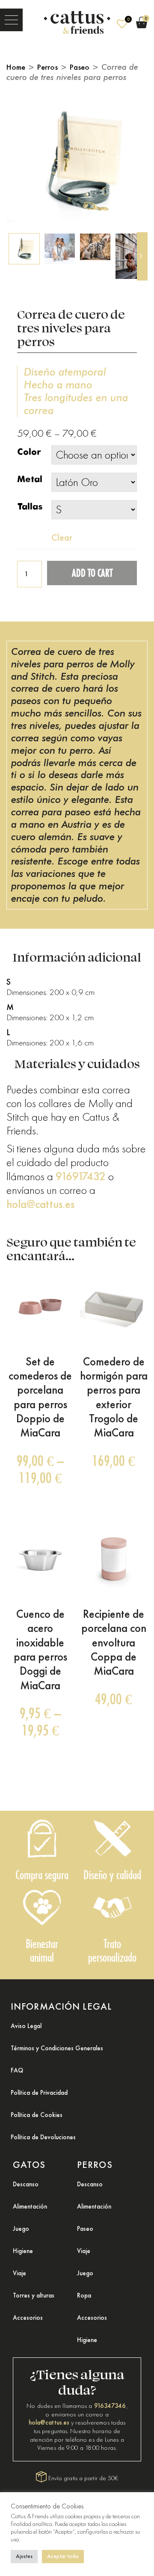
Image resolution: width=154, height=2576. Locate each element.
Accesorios (28, 2318)
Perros (47, 67)
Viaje (19, 2273)
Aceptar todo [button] (63, 2556)
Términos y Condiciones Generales (57, 2048)
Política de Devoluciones (43, 2137)
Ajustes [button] (24, 2556)
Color (29, 452)
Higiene (23, 2251)
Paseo (80, 67)
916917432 (81, 1176)
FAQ (17, 2070)
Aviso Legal (26, 2026)
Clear (62, 537)
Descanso (26, 2184)
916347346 (110, 2406)
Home (16, 67)
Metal (30, 479)
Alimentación (30, 2206)
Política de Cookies (37, 2115)
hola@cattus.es (40, 1204)
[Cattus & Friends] (77, 20)
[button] (11, 20)
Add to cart (92, 573)
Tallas (30, 507)
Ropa (84, 2295)
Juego (21, 2229)
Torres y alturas (34, 2295)
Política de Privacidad (39, 2093)
